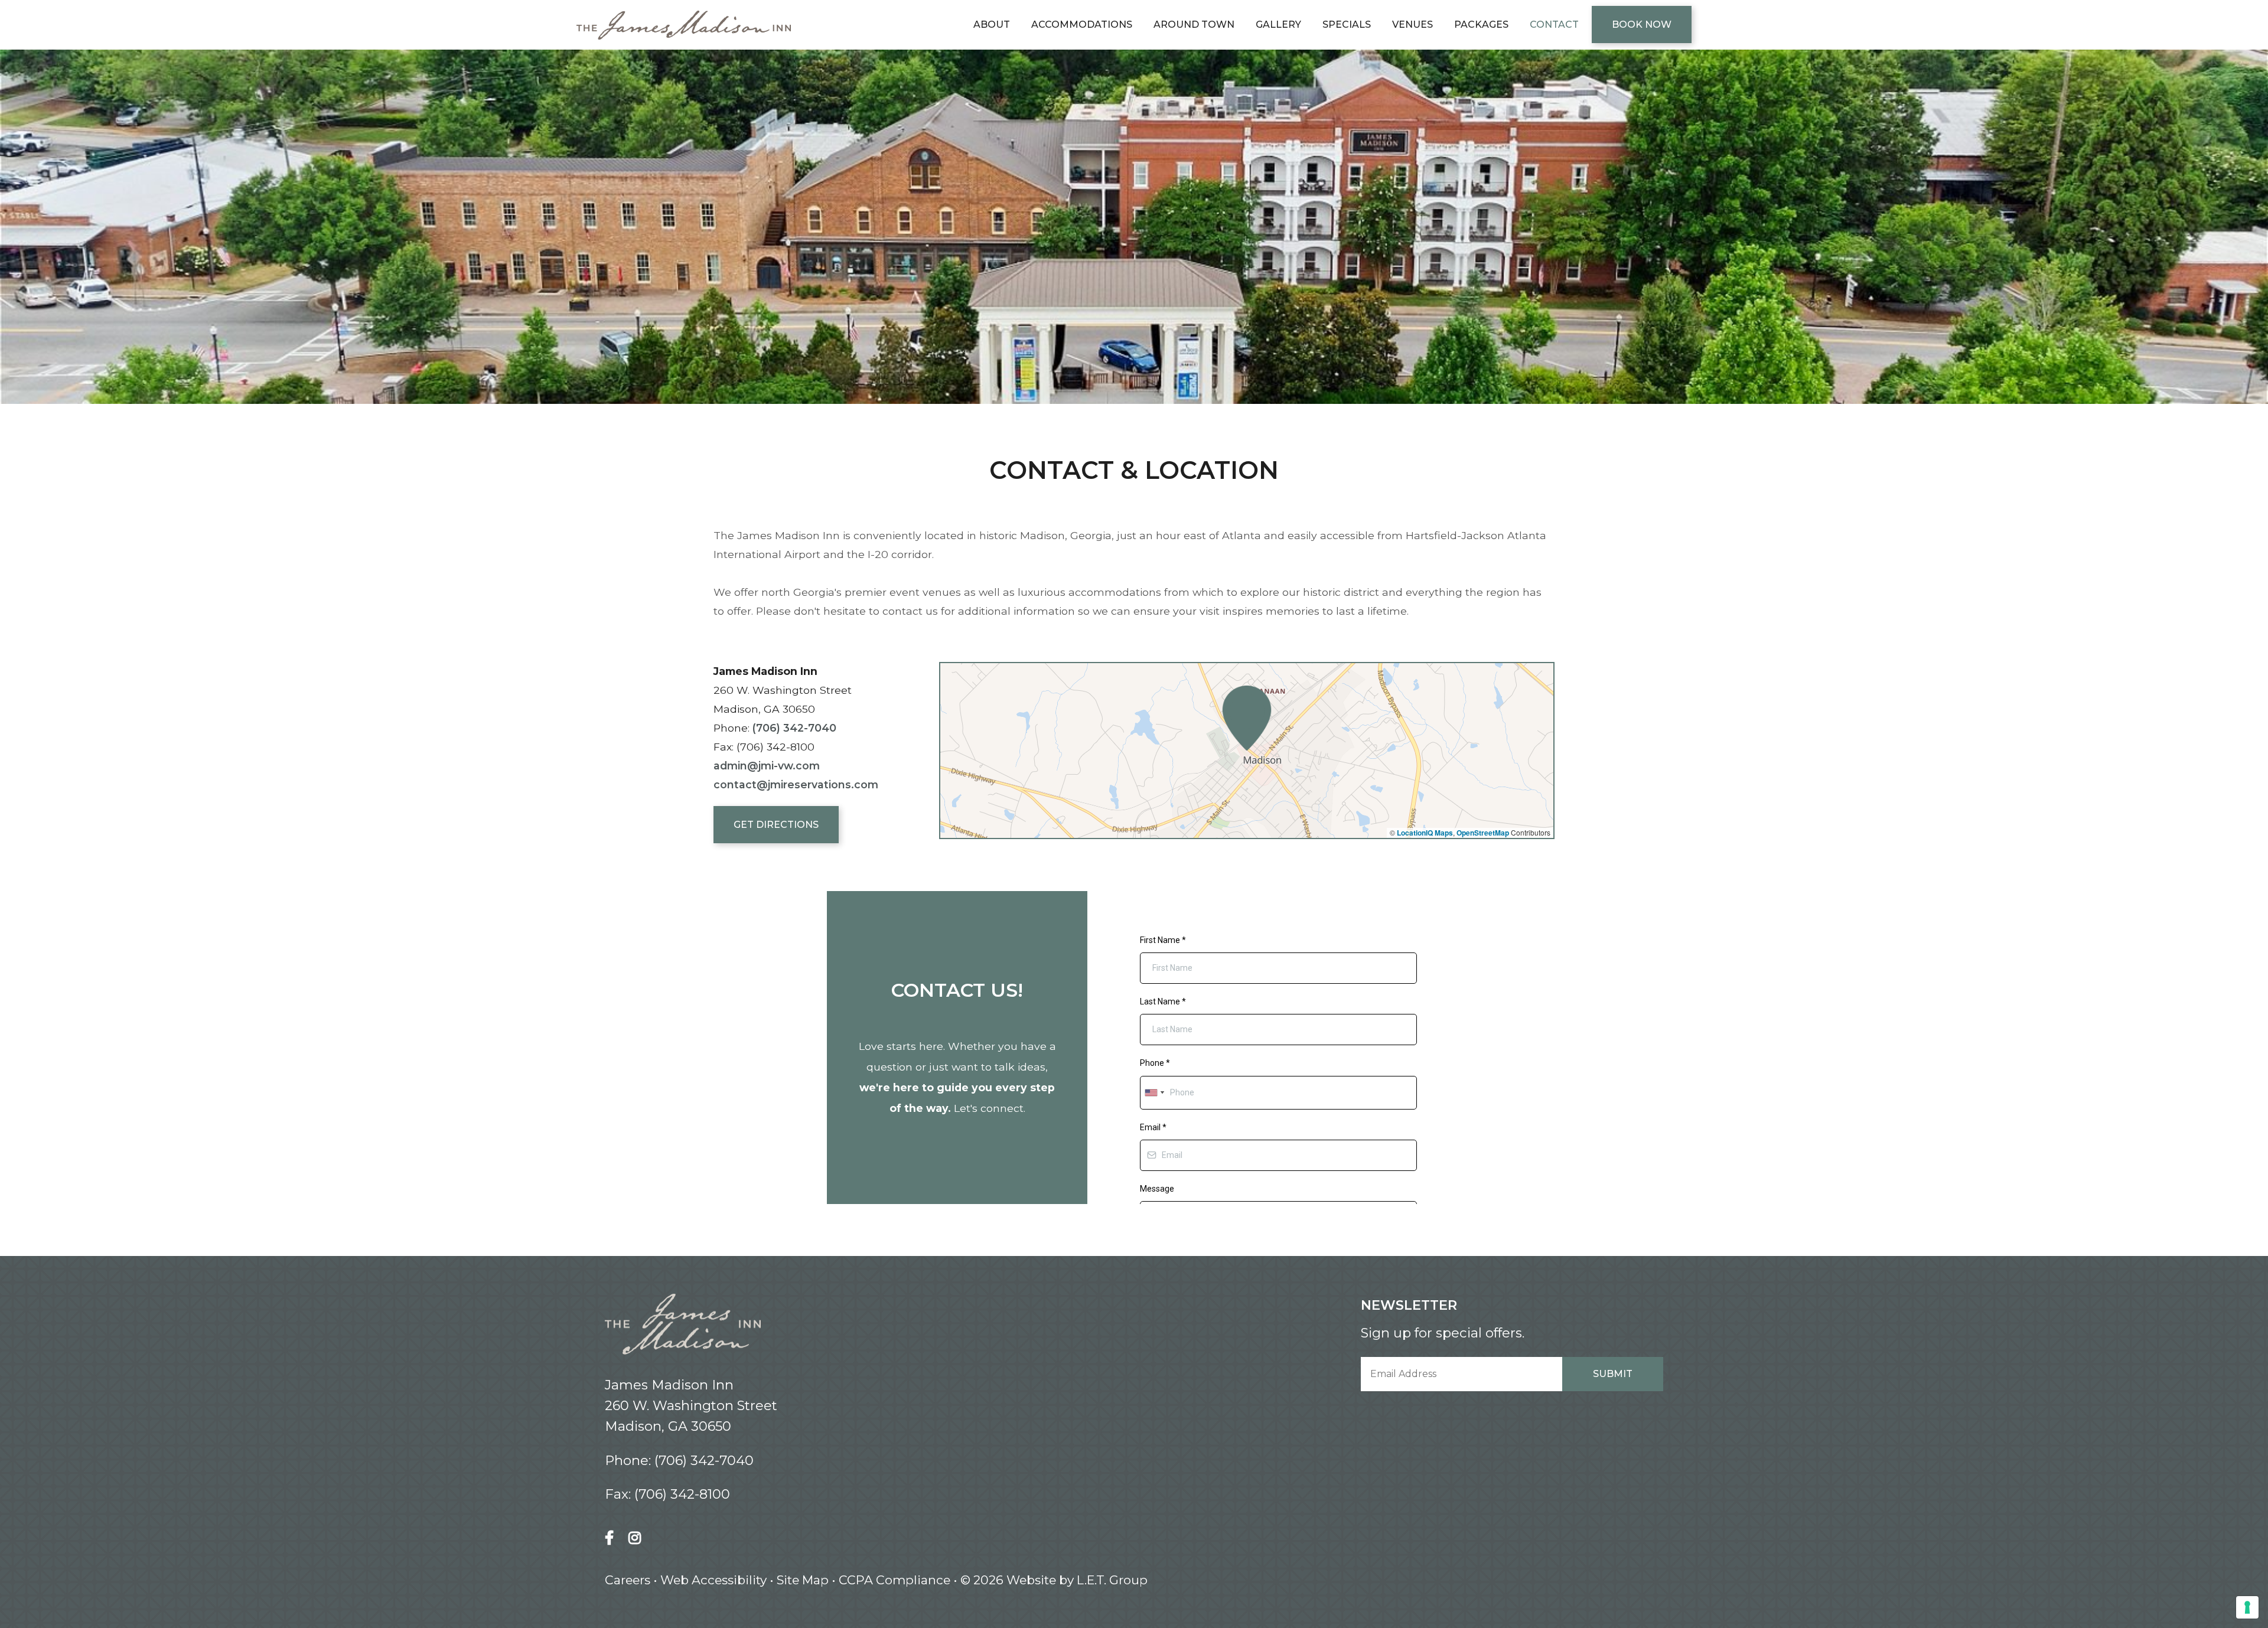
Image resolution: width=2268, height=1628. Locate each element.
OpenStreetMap (1483, 833)
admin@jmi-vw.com (767, 766)
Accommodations (1082, 25)
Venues (1412, 25)
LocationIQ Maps (1425, 833)
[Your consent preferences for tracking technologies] (2247, 1607)
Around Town (1194, 25)
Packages (1481, 25)
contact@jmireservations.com (796, 784)
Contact (1554, 25)
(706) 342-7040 (794, 728)
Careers (628, 1580)
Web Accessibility (713, 1580)
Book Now (1642, 25)
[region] (1247, 751)
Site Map (803, 1580)
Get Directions (776, 825)
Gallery (1278, 25)
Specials (1347, 25)
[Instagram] (635, 1538)
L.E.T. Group (1112, 1580)
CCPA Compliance (895, 1580)
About (992, 25)
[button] (1247, 718)
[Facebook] (612, 1538)
